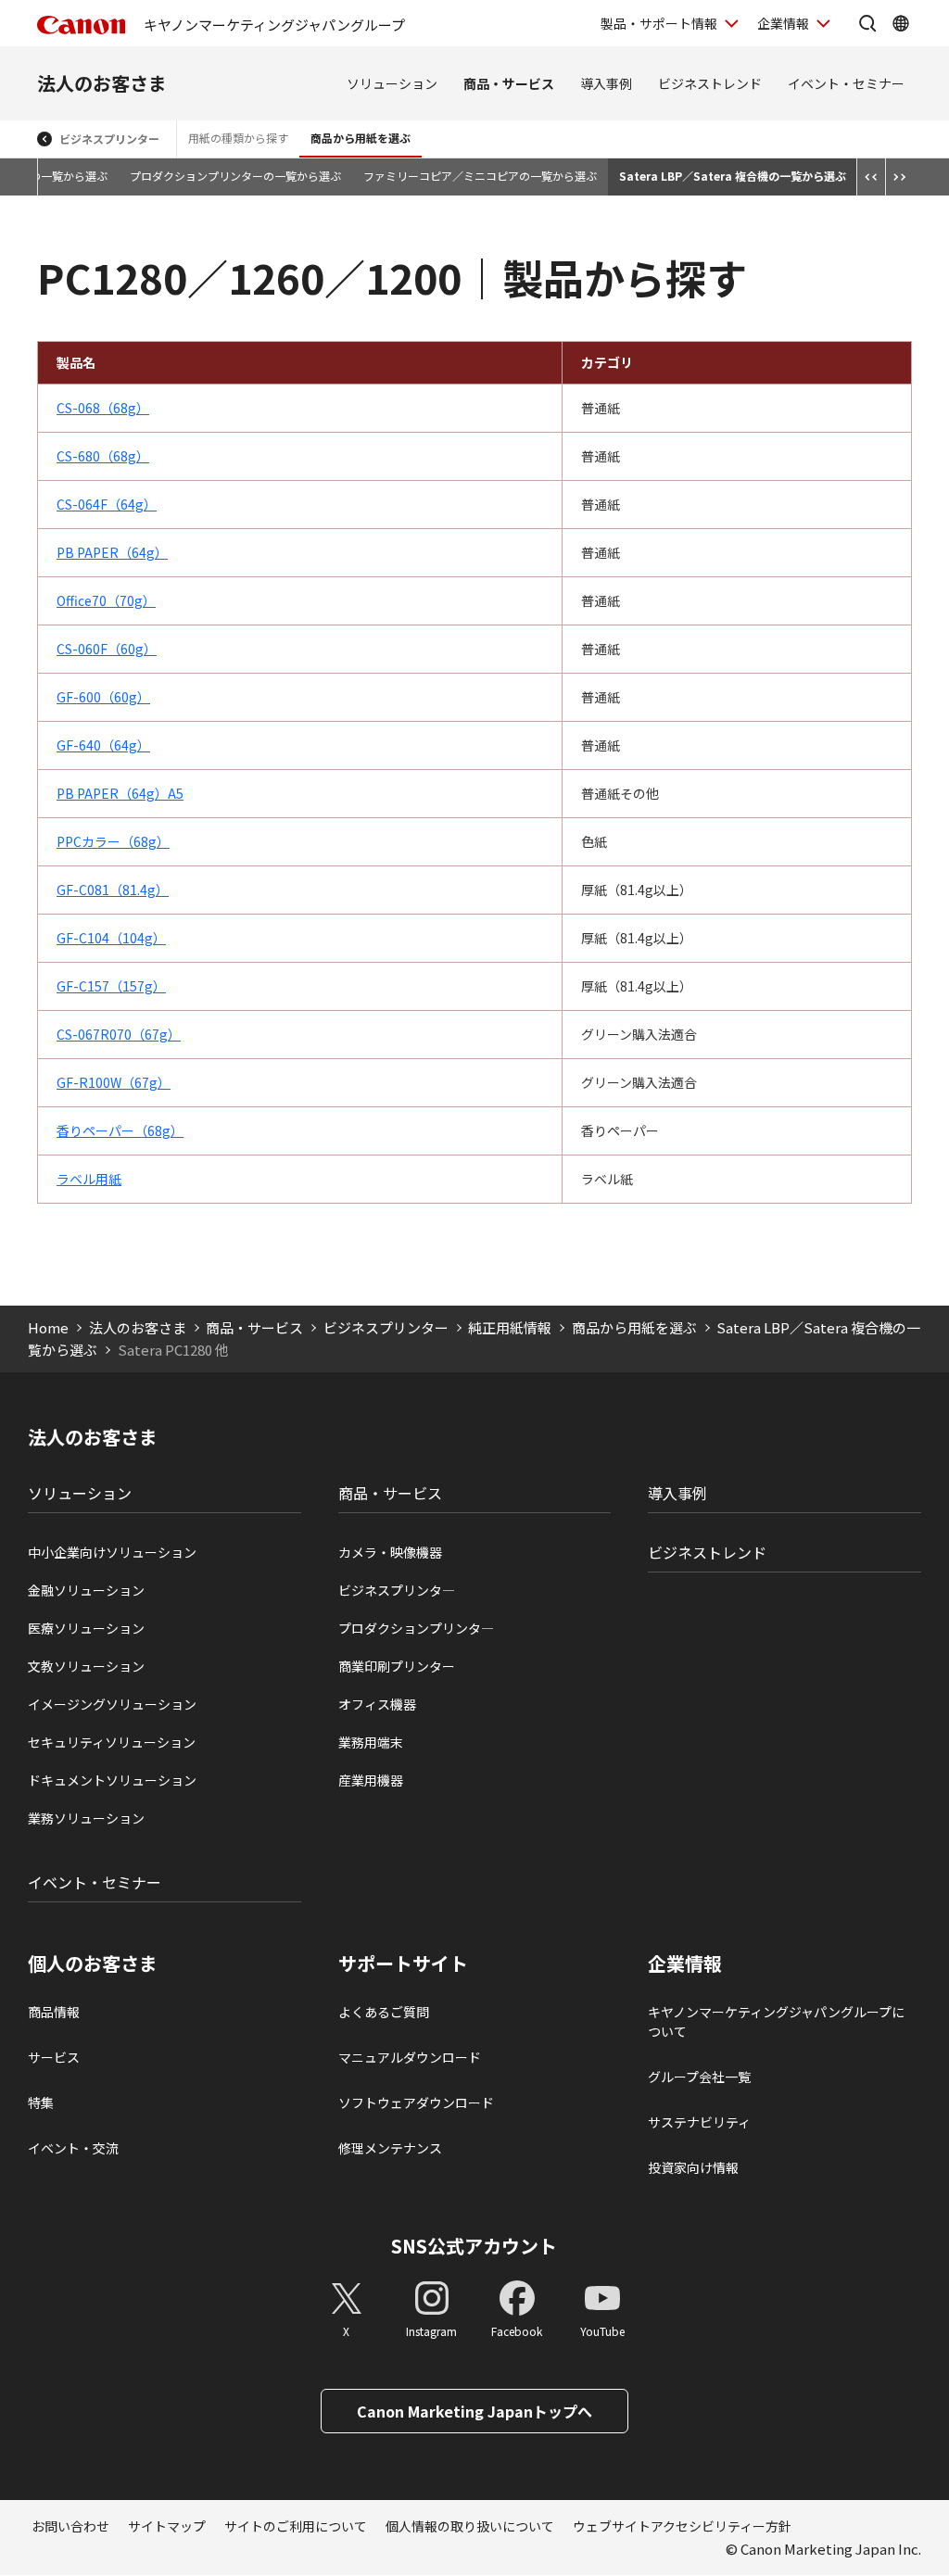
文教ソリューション (86, 1666)
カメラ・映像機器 (390, 1552)
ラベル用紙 (89, 1179)
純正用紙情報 (510, 1327)
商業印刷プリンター (397, 1666)
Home (48, 1327)
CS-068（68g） (103, 408)
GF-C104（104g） (111, 938)
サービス (54, 2057)
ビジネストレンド (710, 83)
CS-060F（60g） (107, 649)
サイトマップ (167, 2526)
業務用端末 (371, 1742)
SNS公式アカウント (474, 2246)
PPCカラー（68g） (113, 841)
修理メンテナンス (390, 2148)
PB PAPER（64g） (112, 552)
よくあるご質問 (384, 2012)
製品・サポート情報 (659, 23)
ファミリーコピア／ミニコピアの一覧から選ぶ (480, 176)
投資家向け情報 (693, 2167)
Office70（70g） (106, 600)
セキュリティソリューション (112, 1742)
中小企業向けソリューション (112, 1552)
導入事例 (606, 83)
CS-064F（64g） (107, 504)
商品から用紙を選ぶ (361, 138)
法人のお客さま (102, 83)
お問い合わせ (70, 2526)
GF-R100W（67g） (114, 1082)
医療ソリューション (86, 1628)
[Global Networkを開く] (901, 23)
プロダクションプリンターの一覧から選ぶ (235, 176)
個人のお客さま (93, 1964)
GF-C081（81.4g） (113, 890)
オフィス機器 (377, 1704)
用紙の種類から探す (238, 138)
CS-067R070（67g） (119, 1034)
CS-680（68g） (103, 456)
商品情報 (54, 2012)
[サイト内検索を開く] (867, 23)
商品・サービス (509, 83)
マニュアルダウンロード (410, 2057)
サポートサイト (403, 1964)
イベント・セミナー (846, 83)
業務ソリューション (86, 1818)
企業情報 (783, 23)
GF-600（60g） (103, 697)
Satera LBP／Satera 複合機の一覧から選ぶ (733, 176)
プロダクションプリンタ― (416, 1628)
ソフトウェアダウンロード (416, 2102)
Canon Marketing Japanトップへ (474, 2411)
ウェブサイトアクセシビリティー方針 (682, 2526)
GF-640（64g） (103, 745)
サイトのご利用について (296, 2526)
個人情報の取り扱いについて (470, 2526)
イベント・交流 (73, 2148)
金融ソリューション (86, 1590)
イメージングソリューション (112, 1704)
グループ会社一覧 (699, 2077)
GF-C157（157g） (111, 986)
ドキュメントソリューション (112, 1780)
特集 (41, 2102)
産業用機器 (371, 1780)
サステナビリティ (699, 2122)
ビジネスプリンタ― (397, 1590)
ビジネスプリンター (109, 139)
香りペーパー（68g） (120, 1130)
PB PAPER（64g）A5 (120, 793)
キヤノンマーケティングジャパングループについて (776, 2021)
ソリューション (392, 83)
